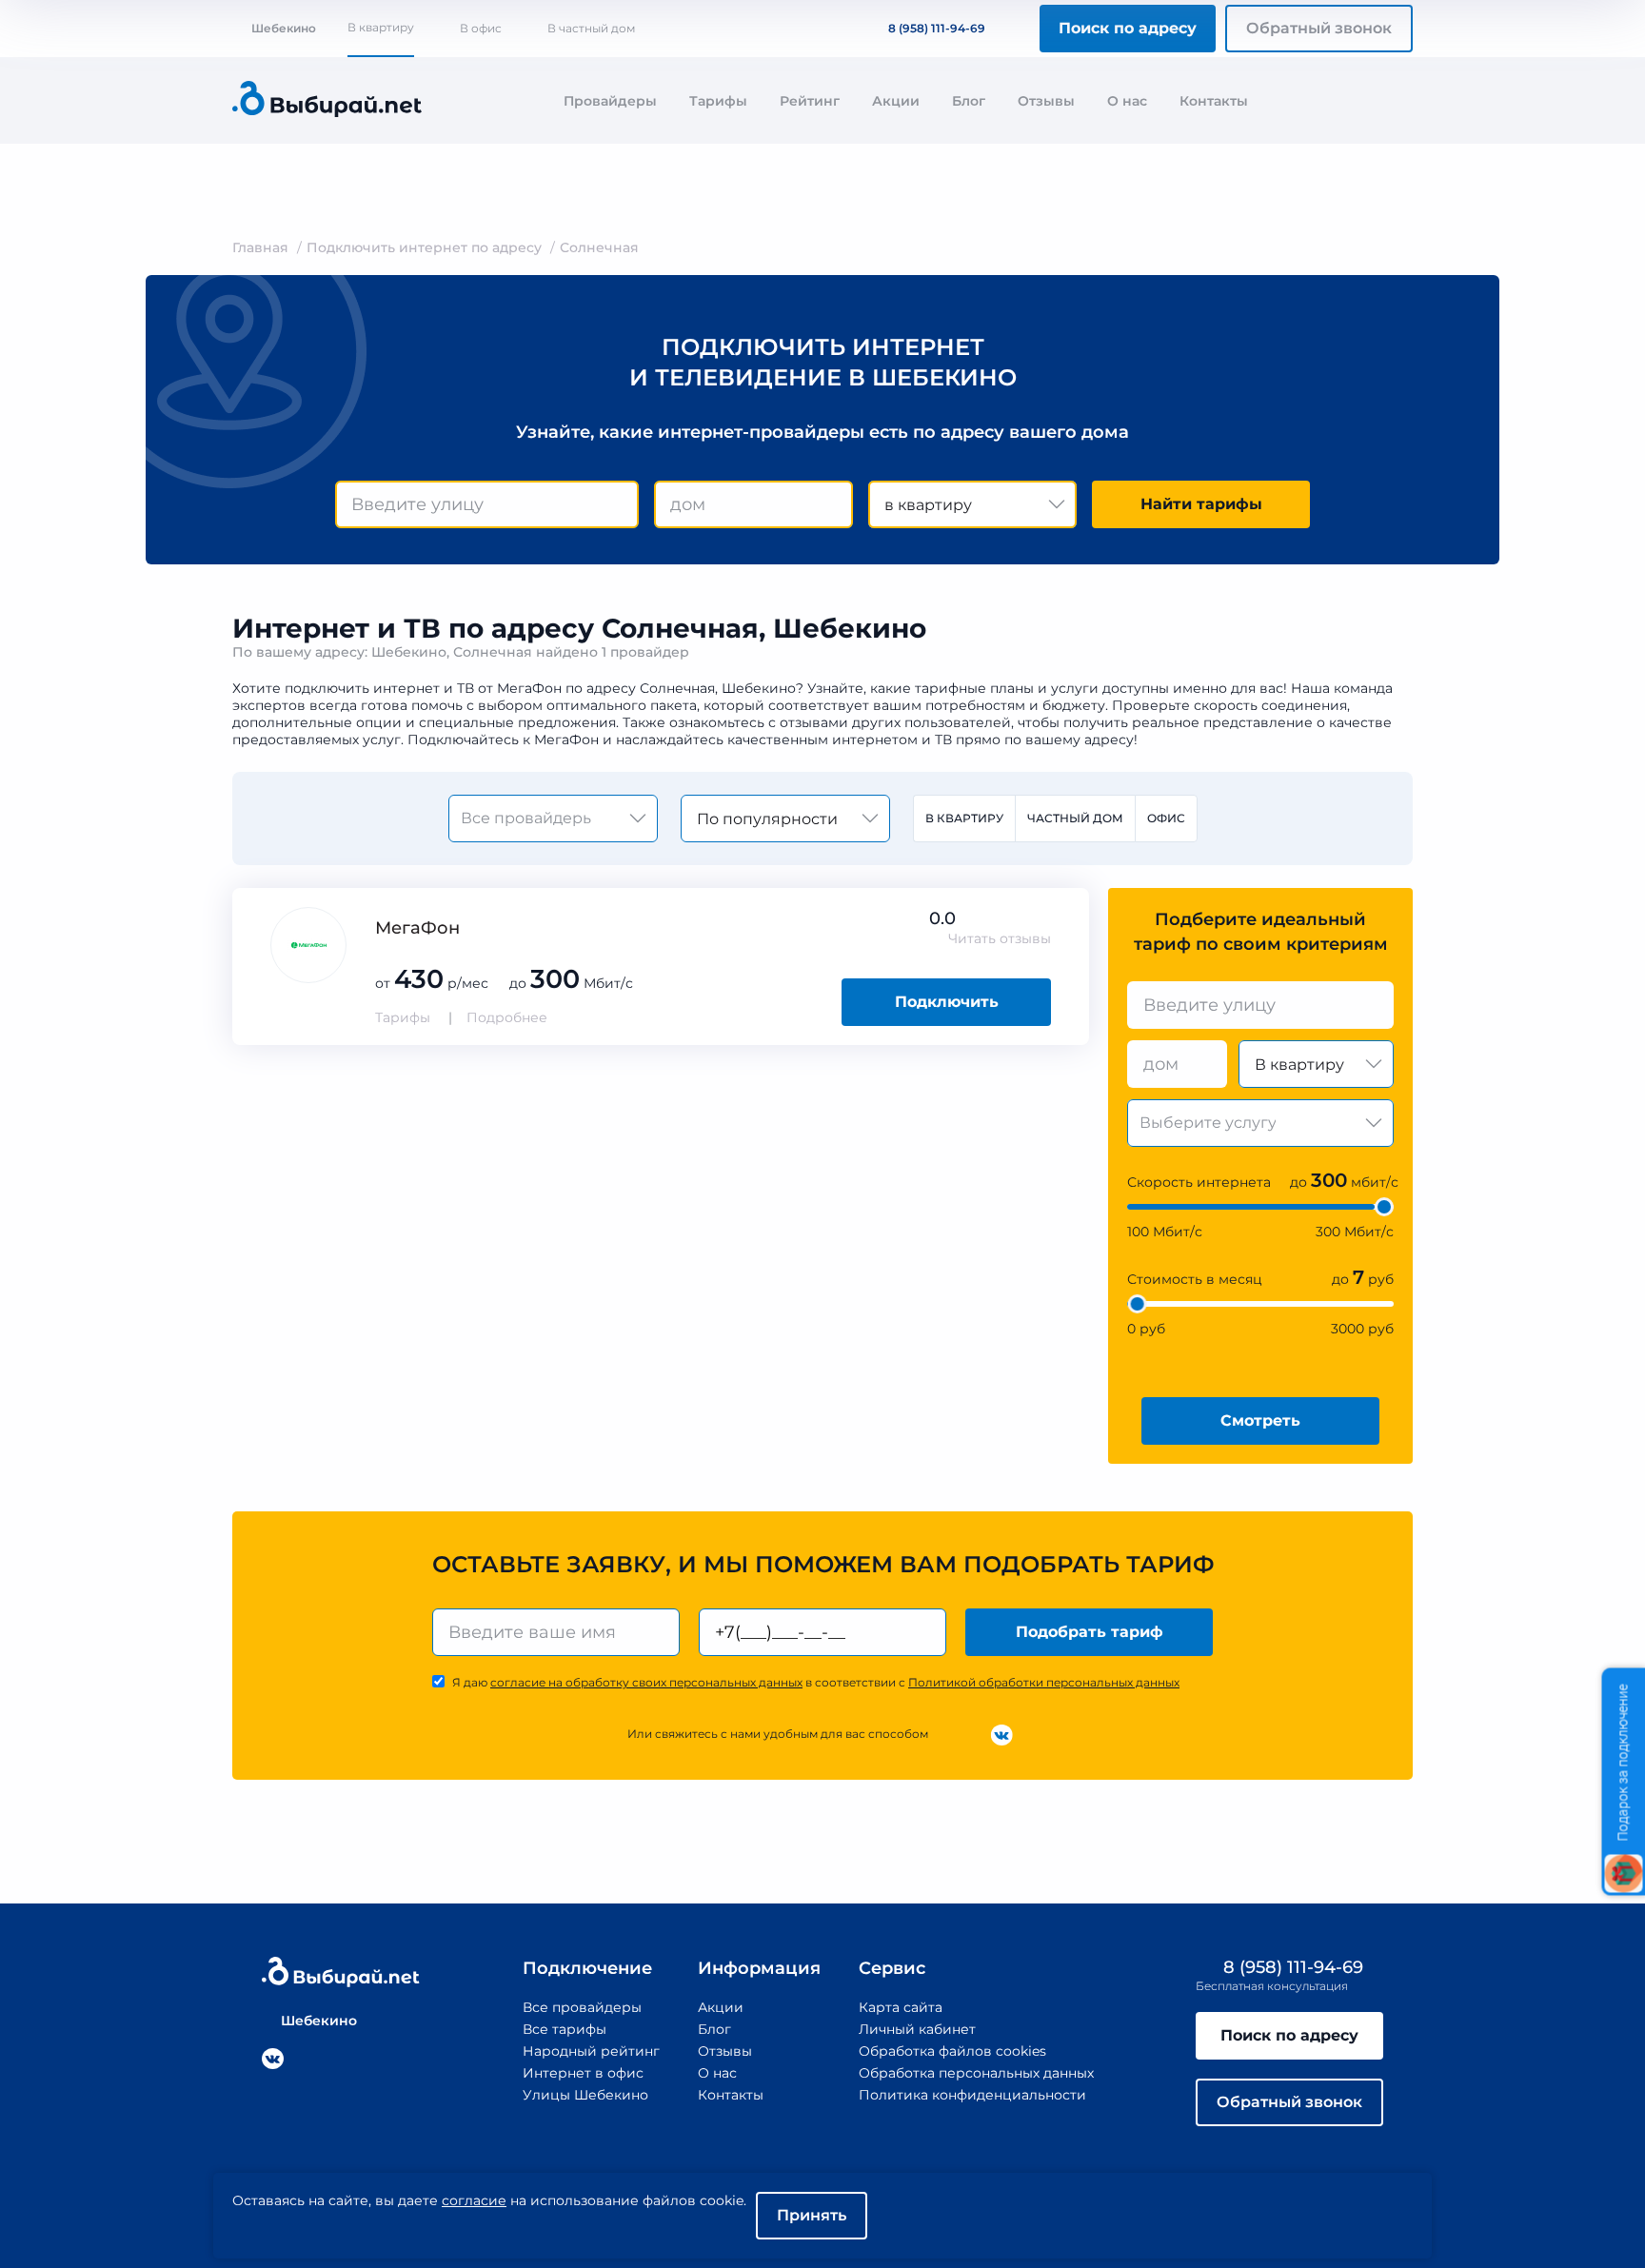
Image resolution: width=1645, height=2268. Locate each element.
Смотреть (1260, 1420)
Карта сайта (901, 2007)
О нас (1127, 101)
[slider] (1384, 1207)
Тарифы (718, 101)
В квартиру (381, 27)
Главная (260, 247)
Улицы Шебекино (585, 2095)
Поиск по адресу (1128, 28)
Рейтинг (810, 101)
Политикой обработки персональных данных (1044, 1682)
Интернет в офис (583, 2073)
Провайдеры (610, 101)
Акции (896, 101)
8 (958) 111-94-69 (937, 28)
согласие (474, 2200)
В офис (481, 28)
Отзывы (1046, 101)
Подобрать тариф (1090, 1632)
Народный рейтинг (591, 2051)
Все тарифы (565, 2029)
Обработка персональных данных (976, 2073)
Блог (969, 101)
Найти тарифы (1201, 504)
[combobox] (487, 504)
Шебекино (284, 28)
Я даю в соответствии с (816, 1682)
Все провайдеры (582, 2007)
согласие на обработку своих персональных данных (646, 1682)
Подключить (947, 1002)
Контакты (1214, 101)
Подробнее (507, 1017)
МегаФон (417, 928)
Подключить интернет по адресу (424, 247)
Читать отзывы (1000, 938)
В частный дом (591, 28)
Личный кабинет (917, 2029)
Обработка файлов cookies (952, 2051)
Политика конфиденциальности (972, 2095)
